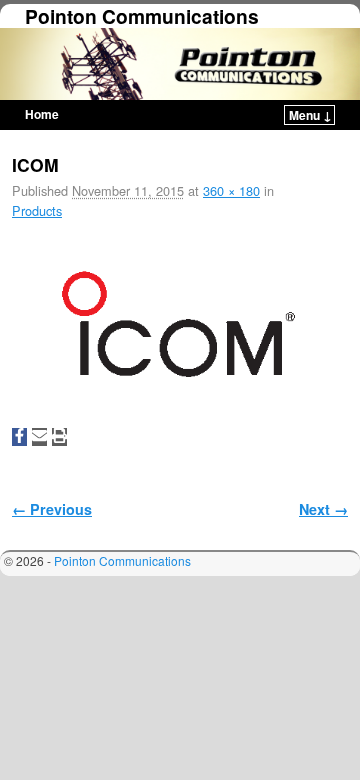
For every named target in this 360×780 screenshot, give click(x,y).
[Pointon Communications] (180, 64)
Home (42, 114)
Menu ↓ (310, 115)
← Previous (52, 509)
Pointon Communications (142, 16)
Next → (323, 509)
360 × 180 (231, 190)
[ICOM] (180, 328)
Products (37, 210)
